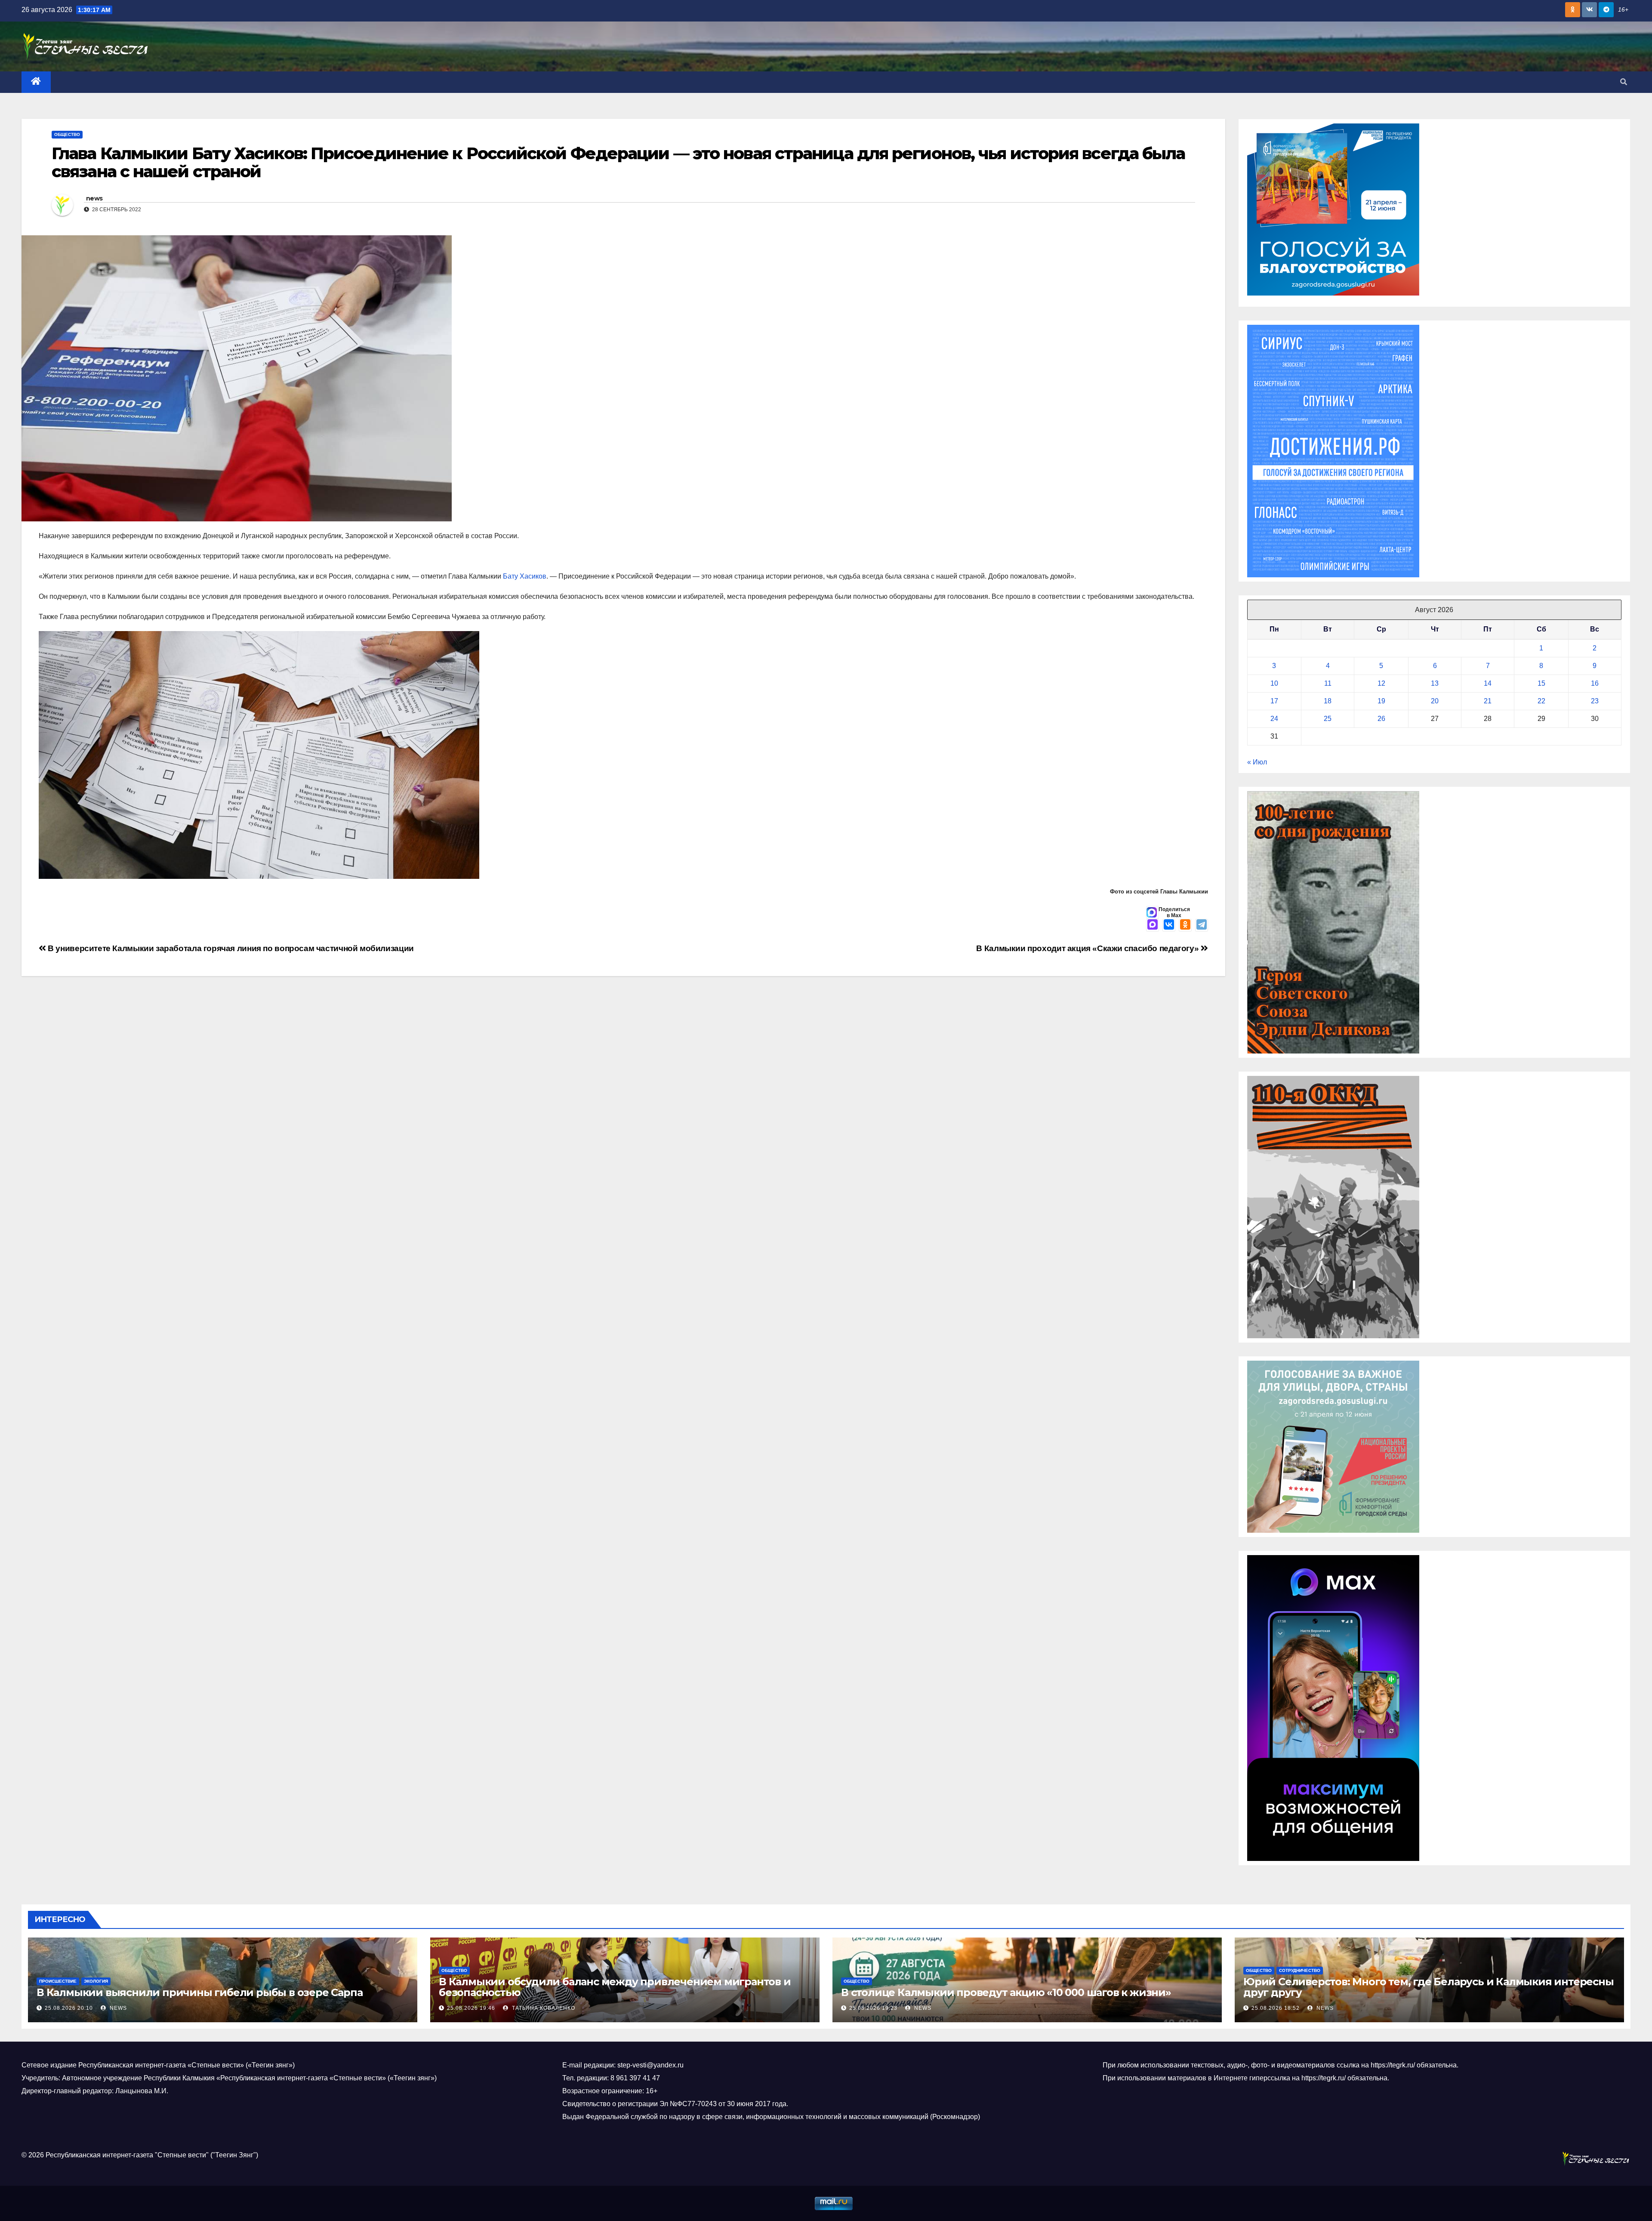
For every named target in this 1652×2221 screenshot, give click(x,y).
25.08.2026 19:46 (471, 2008)
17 (1274, 701)
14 (1488, 683)
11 (1328, 683)
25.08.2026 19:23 (873, 2008)
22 (1541, 701)
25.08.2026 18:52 (1276, 2008)
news (94, 198)
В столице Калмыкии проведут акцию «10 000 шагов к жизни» (1006, 1992)
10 (1274, 683)
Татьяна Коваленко (543, 2008)
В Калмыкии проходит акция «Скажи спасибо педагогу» (1088, 948)
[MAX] (1153, 925)
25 (1328, 719)
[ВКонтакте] (1169, 925)
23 (1595, 701)
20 (1435, 701)
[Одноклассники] (1185, 925)
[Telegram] (1202, 925)
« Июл (1257, 762)
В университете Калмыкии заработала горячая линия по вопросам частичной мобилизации (230, 948)
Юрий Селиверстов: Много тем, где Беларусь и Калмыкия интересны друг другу (1429, 1987)
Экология (96, 1981)
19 (1381, 701)
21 (1488, 701)
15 (1541, 683)
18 (1328, 701)
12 (1381, 683)
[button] (1624, 82)
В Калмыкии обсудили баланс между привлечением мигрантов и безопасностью (615, 1987)
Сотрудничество (1300, 1970)
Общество (67, 134)
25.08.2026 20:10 (69, 2008)
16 (1595, 683)
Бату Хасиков (524, 576)
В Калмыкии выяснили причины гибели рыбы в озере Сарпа (199, 1992)
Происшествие (58, 1981)
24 (1274, 719)
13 (1435, 683)
